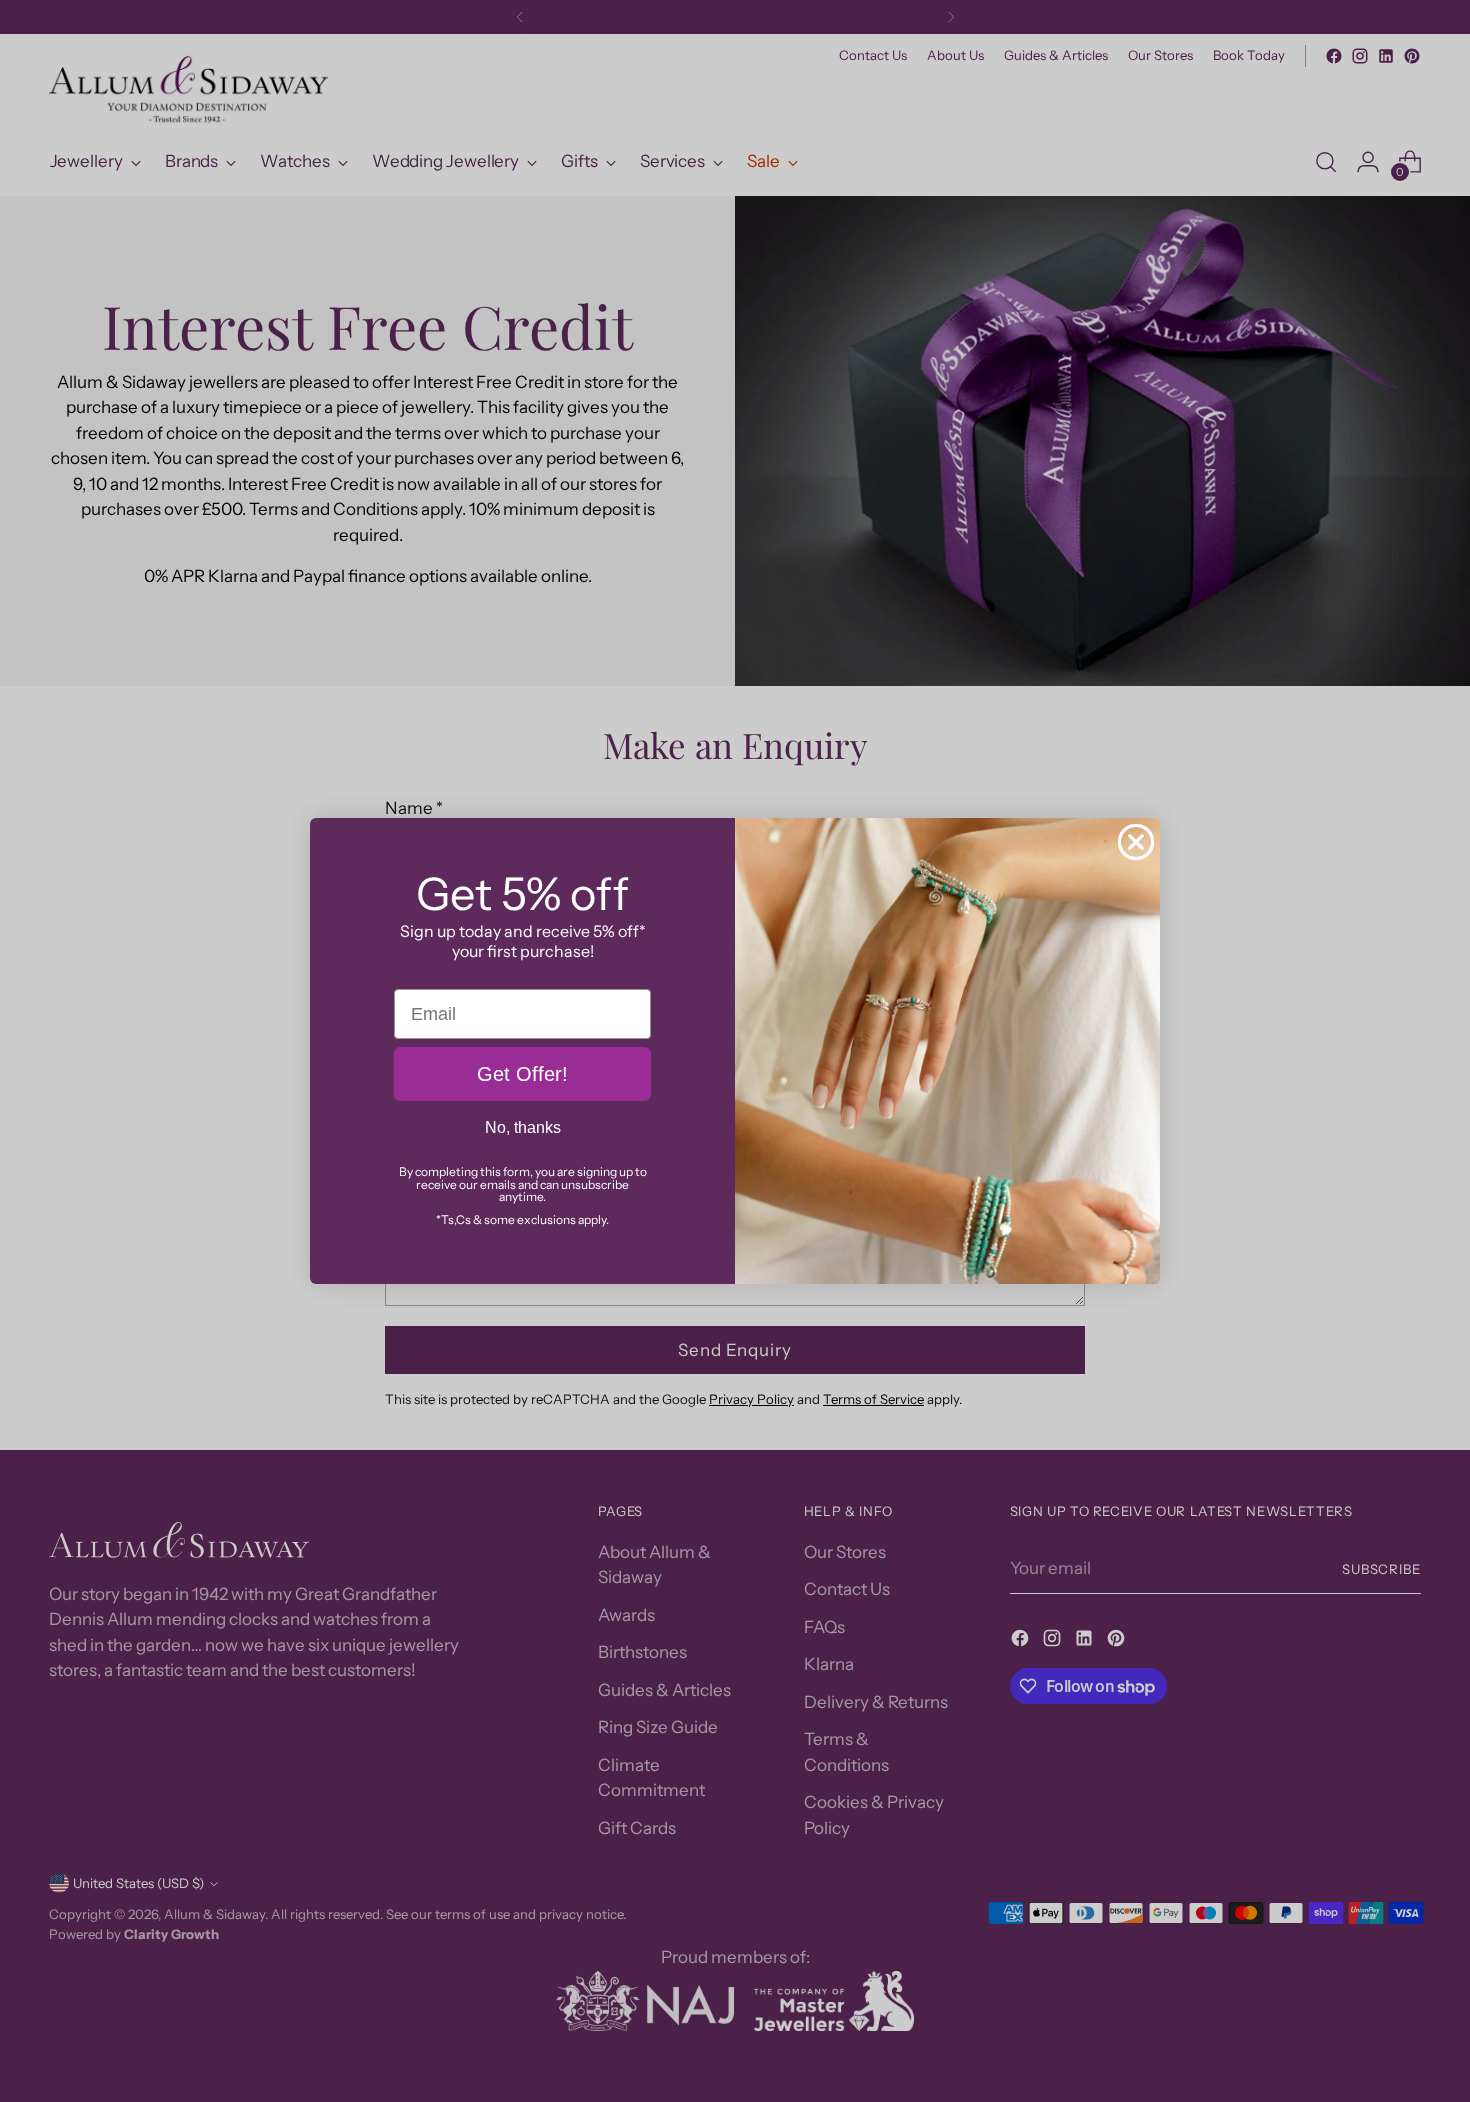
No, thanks (523, 1127)
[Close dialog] (1136, 842)
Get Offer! (522, 1074)
